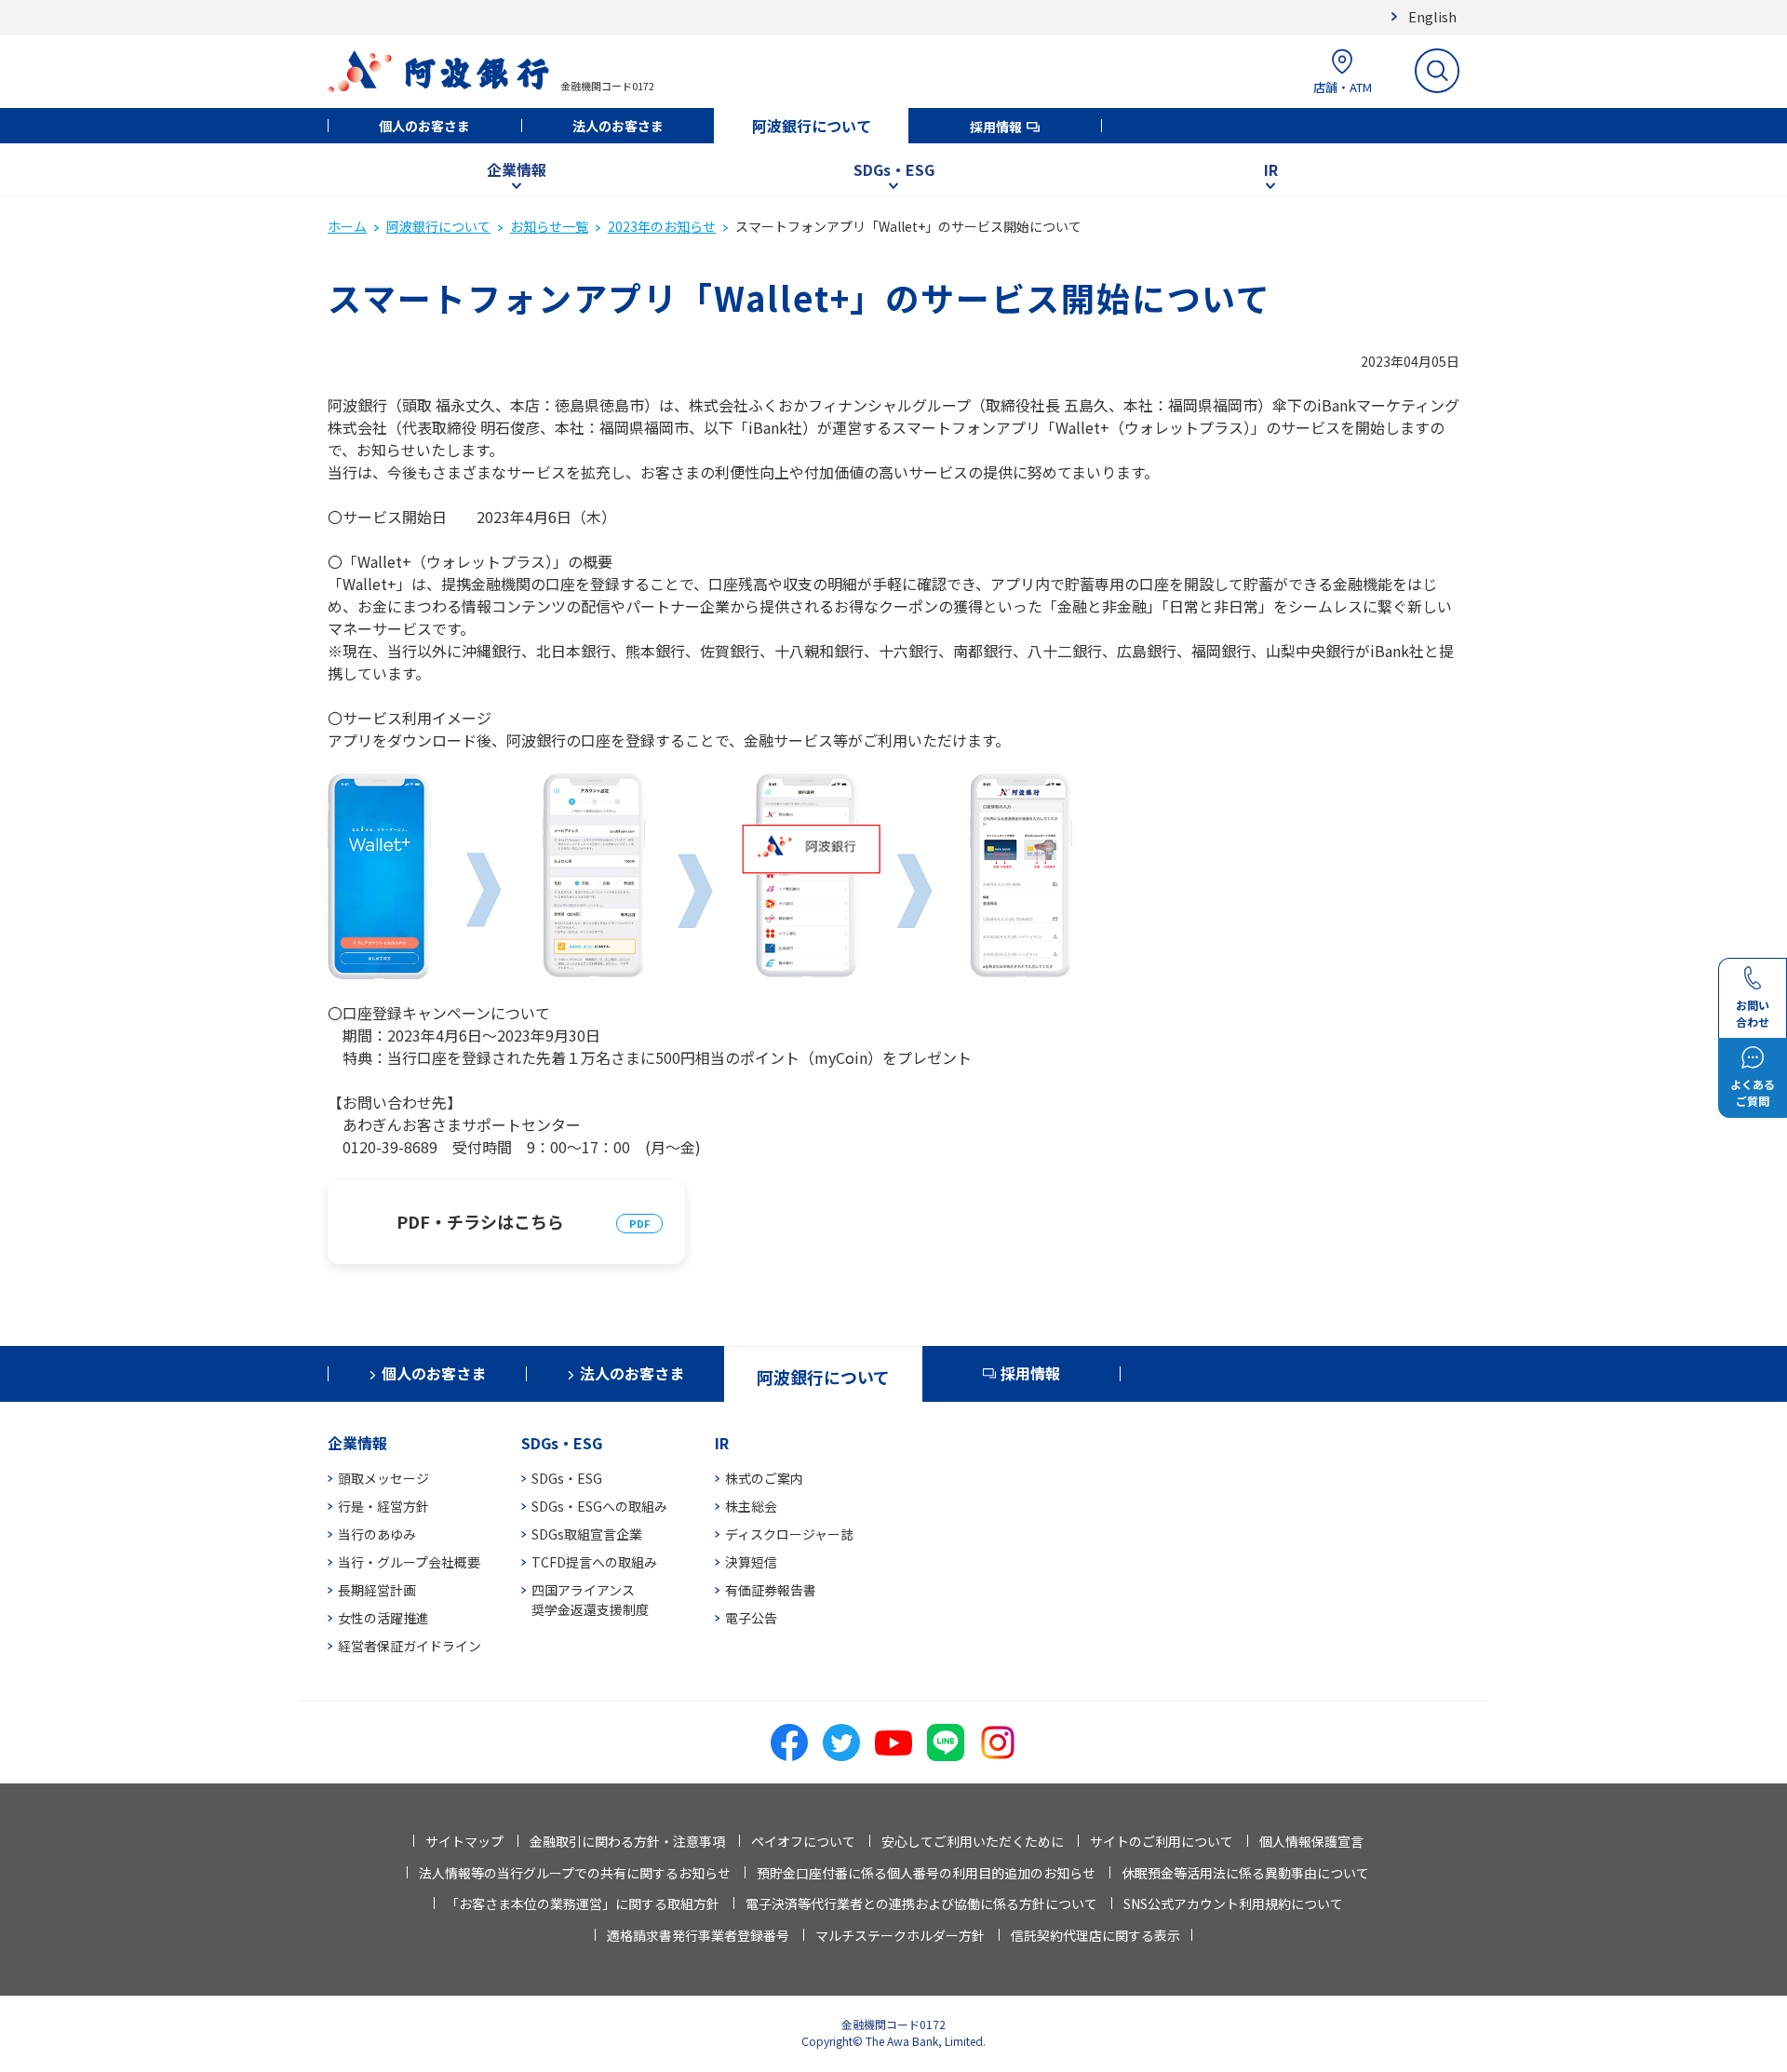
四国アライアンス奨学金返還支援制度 (590, 1600)
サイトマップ (464, 1841)
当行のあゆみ (377, 1534)
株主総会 (751, 1506)
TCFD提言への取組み (594, 1562)
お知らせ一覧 (549, 226)
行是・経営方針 (383, 1506)
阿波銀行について (812, 126)
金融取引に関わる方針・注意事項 (627, 1841)
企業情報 (517, 169)
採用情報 (996, 127)
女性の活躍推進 (383, 1618)
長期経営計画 (377, 1590)
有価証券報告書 (771, 1590)
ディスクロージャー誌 (789, 1534)
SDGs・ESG (894, 169)
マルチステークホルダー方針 (900, 1935)
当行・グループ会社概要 (409, 1562)
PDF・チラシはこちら (480, 1221)
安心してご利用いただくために (973, 1841)
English (1432, 16)
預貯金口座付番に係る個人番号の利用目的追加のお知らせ (926, 1873)
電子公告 (751, 1618)
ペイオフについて (803, 1841)
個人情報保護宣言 (1311, 1841)
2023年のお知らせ (662, 226)
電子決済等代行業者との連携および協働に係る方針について (921, 1904)
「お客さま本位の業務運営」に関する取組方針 (583, 1904)
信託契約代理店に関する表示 (1095, 1935)
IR (1271, 169)
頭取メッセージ (383, 1478)
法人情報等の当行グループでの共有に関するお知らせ (575, 1873)
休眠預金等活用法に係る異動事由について (1245, 1873)
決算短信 (751, 1562)
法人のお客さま (618, 126)
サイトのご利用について (1162, 1841)
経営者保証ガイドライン (410, 1646)
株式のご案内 (764, 1478)
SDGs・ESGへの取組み (599, 1506)
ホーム (347, 226)
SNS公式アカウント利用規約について (1233, 1904)
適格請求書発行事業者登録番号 (698, 1935)
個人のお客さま (424, 126)
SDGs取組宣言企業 (587, 1534)
